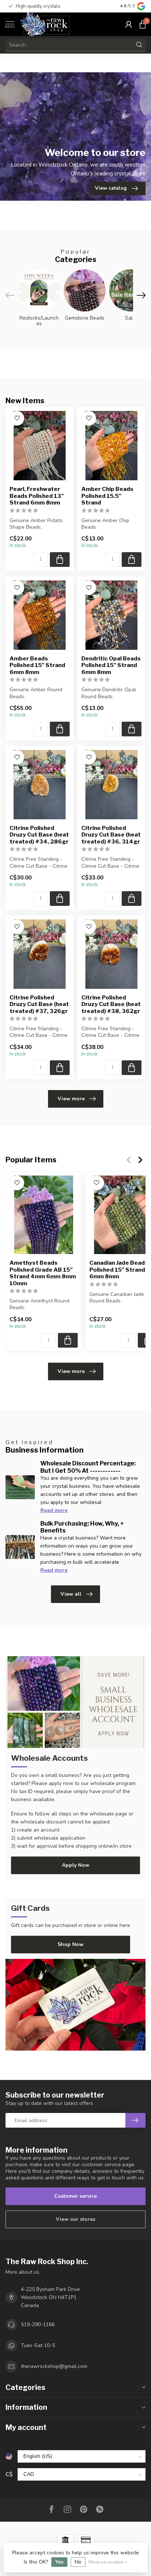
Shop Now (71, 1944)
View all (71, 1594)
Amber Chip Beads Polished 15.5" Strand (107, 496)
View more (71, 1099)
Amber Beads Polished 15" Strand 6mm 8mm (37, 665)
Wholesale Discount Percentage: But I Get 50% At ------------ (88, 1467)
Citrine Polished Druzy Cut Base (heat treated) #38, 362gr (111, 1004)
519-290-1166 (38, 2324)
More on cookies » (108, 2562)
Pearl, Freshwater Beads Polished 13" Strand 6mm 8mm (37, 496)
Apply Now (76, 1865)
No (78, 2562)
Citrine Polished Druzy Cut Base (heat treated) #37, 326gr (39, 1004)
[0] (143, 24)
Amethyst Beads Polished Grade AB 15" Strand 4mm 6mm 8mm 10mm (43, 1273)
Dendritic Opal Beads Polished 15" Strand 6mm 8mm (111, 665)
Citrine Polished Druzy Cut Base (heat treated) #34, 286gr (39, 835)
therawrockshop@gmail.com (54, 2366)
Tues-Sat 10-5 (38, 2345)
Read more (54, 1510)
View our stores (75, 2219)
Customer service (75, 2196)
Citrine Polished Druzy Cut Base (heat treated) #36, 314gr (111, 835)
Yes (59, 2562)
